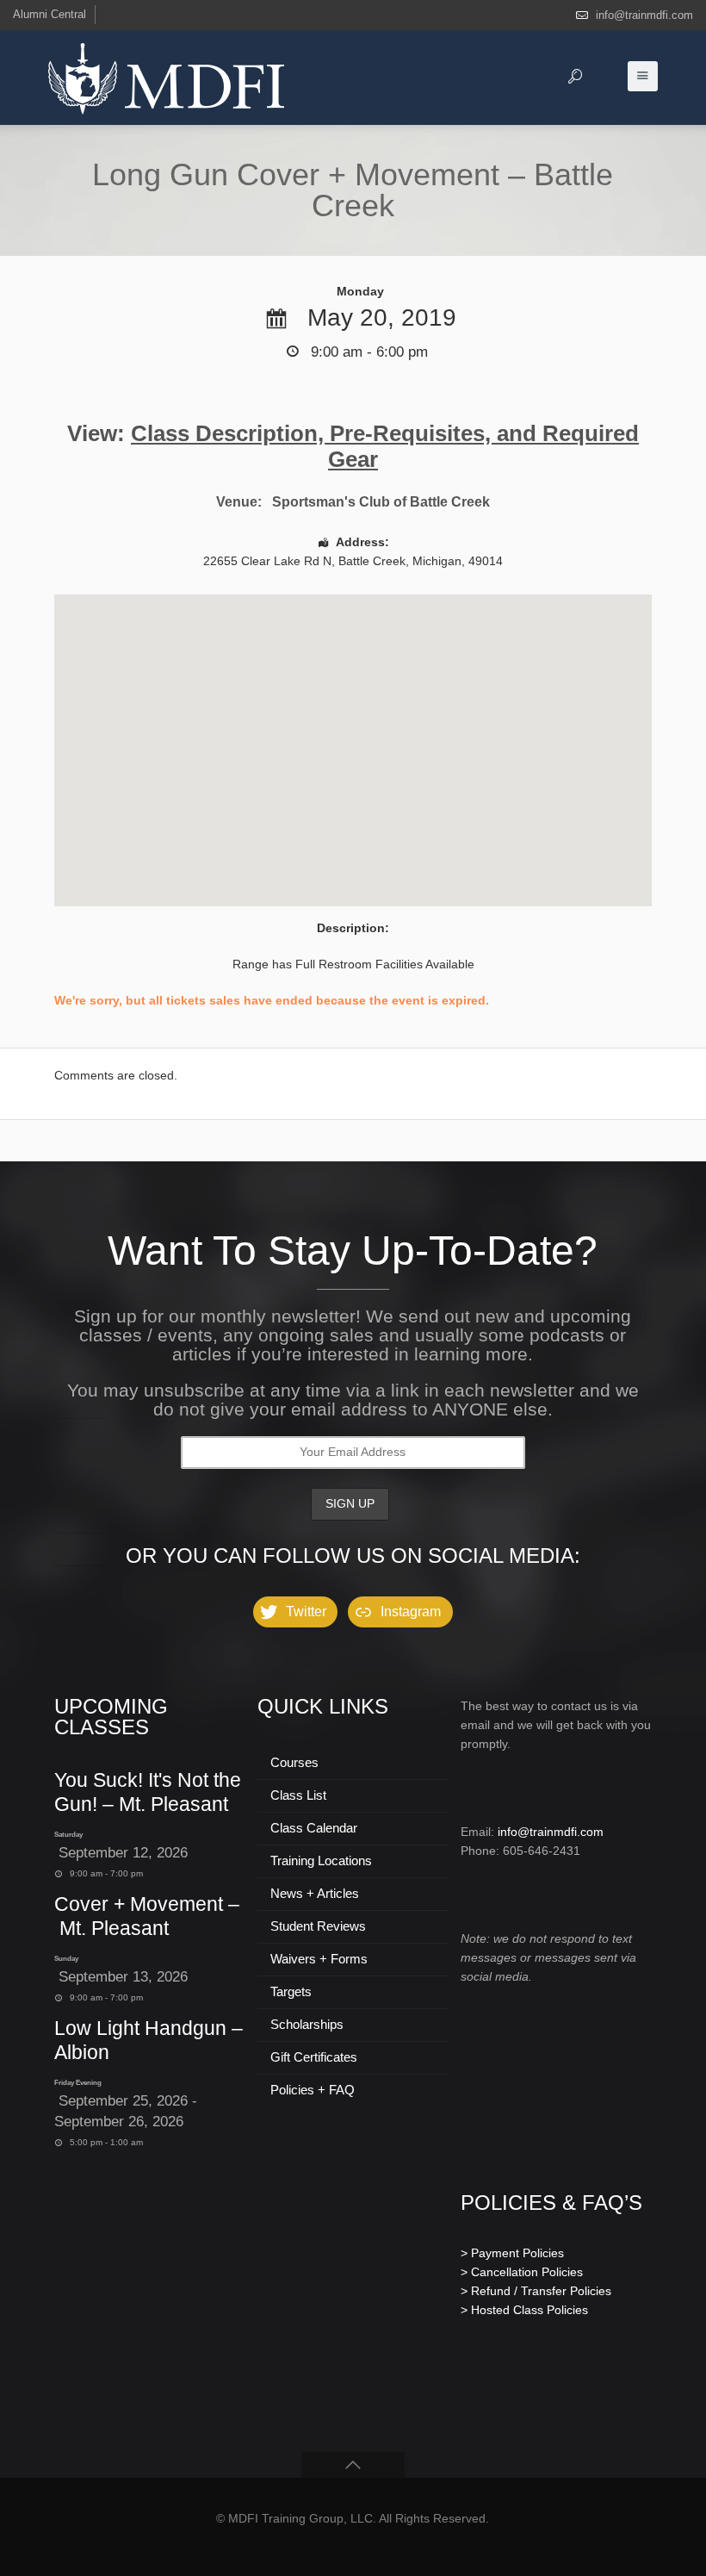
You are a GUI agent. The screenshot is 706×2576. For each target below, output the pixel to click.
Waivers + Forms (319, 1959)
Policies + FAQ (313, 2090)
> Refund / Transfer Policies (536, 2291)
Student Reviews (318, 1926)
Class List (298, 1795)
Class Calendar (314, 1828)
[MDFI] (166, 78)
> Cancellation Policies (522, 2272)
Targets (291, 1991)
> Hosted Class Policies (524, 2310)
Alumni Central (50, 14)
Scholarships (307, 2024)
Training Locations (321, 1860)
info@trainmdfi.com (644, 15)
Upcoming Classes (111, 1717)
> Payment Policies (512, 2253)
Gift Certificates (314, 2057)
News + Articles (315, 1893)
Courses (294, 1762)
